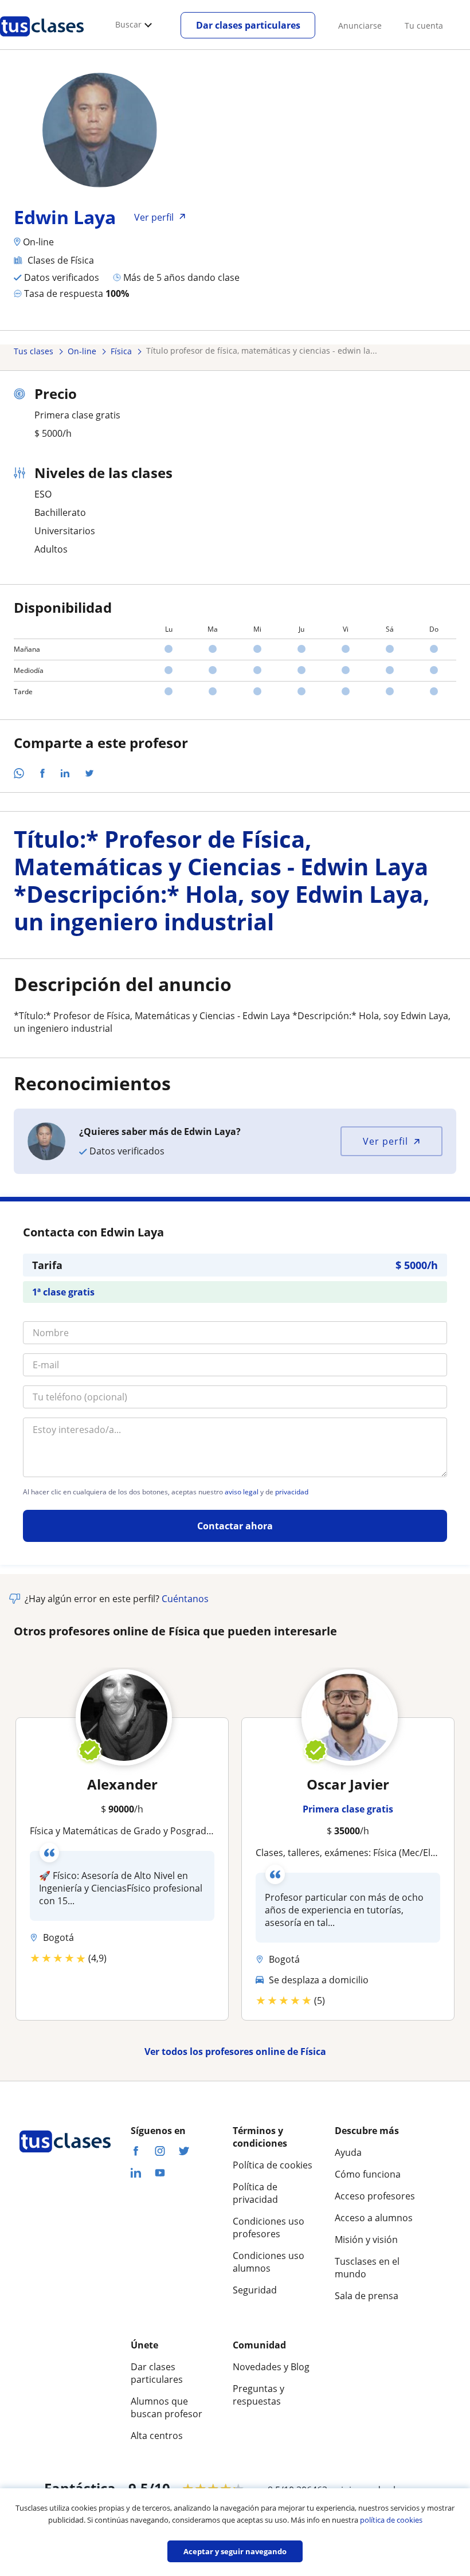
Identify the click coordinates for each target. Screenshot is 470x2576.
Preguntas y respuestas (258, 2395)
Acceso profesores (375, 2196)
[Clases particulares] (42, 41)
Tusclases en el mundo (367, 2268)
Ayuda (348, 2152)
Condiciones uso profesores (269, 2227)
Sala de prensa (367, 2296)
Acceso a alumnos (374, 2218)
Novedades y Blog (271, 2367)
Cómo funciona (368, 2174)
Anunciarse (360, 26)
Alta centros (157, 2436)
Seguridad (255, 2290)
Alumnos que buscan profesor (167, 2407)
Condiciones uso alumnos (269, 2262)
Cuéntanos (185, 1599)
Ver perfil (385, 1141)
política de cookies (391, 2520)
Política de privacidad (255, 2193)
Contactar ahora (235, 1526)
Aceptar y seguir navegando (235, 2551)
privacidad (292, 1492)
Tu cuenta (424, 26)
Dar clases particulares (248, 25)
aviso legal (242, 1492)
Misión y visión (366, 2240)
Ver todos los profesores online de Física (235, 2052)
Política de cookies (273, 2165)
